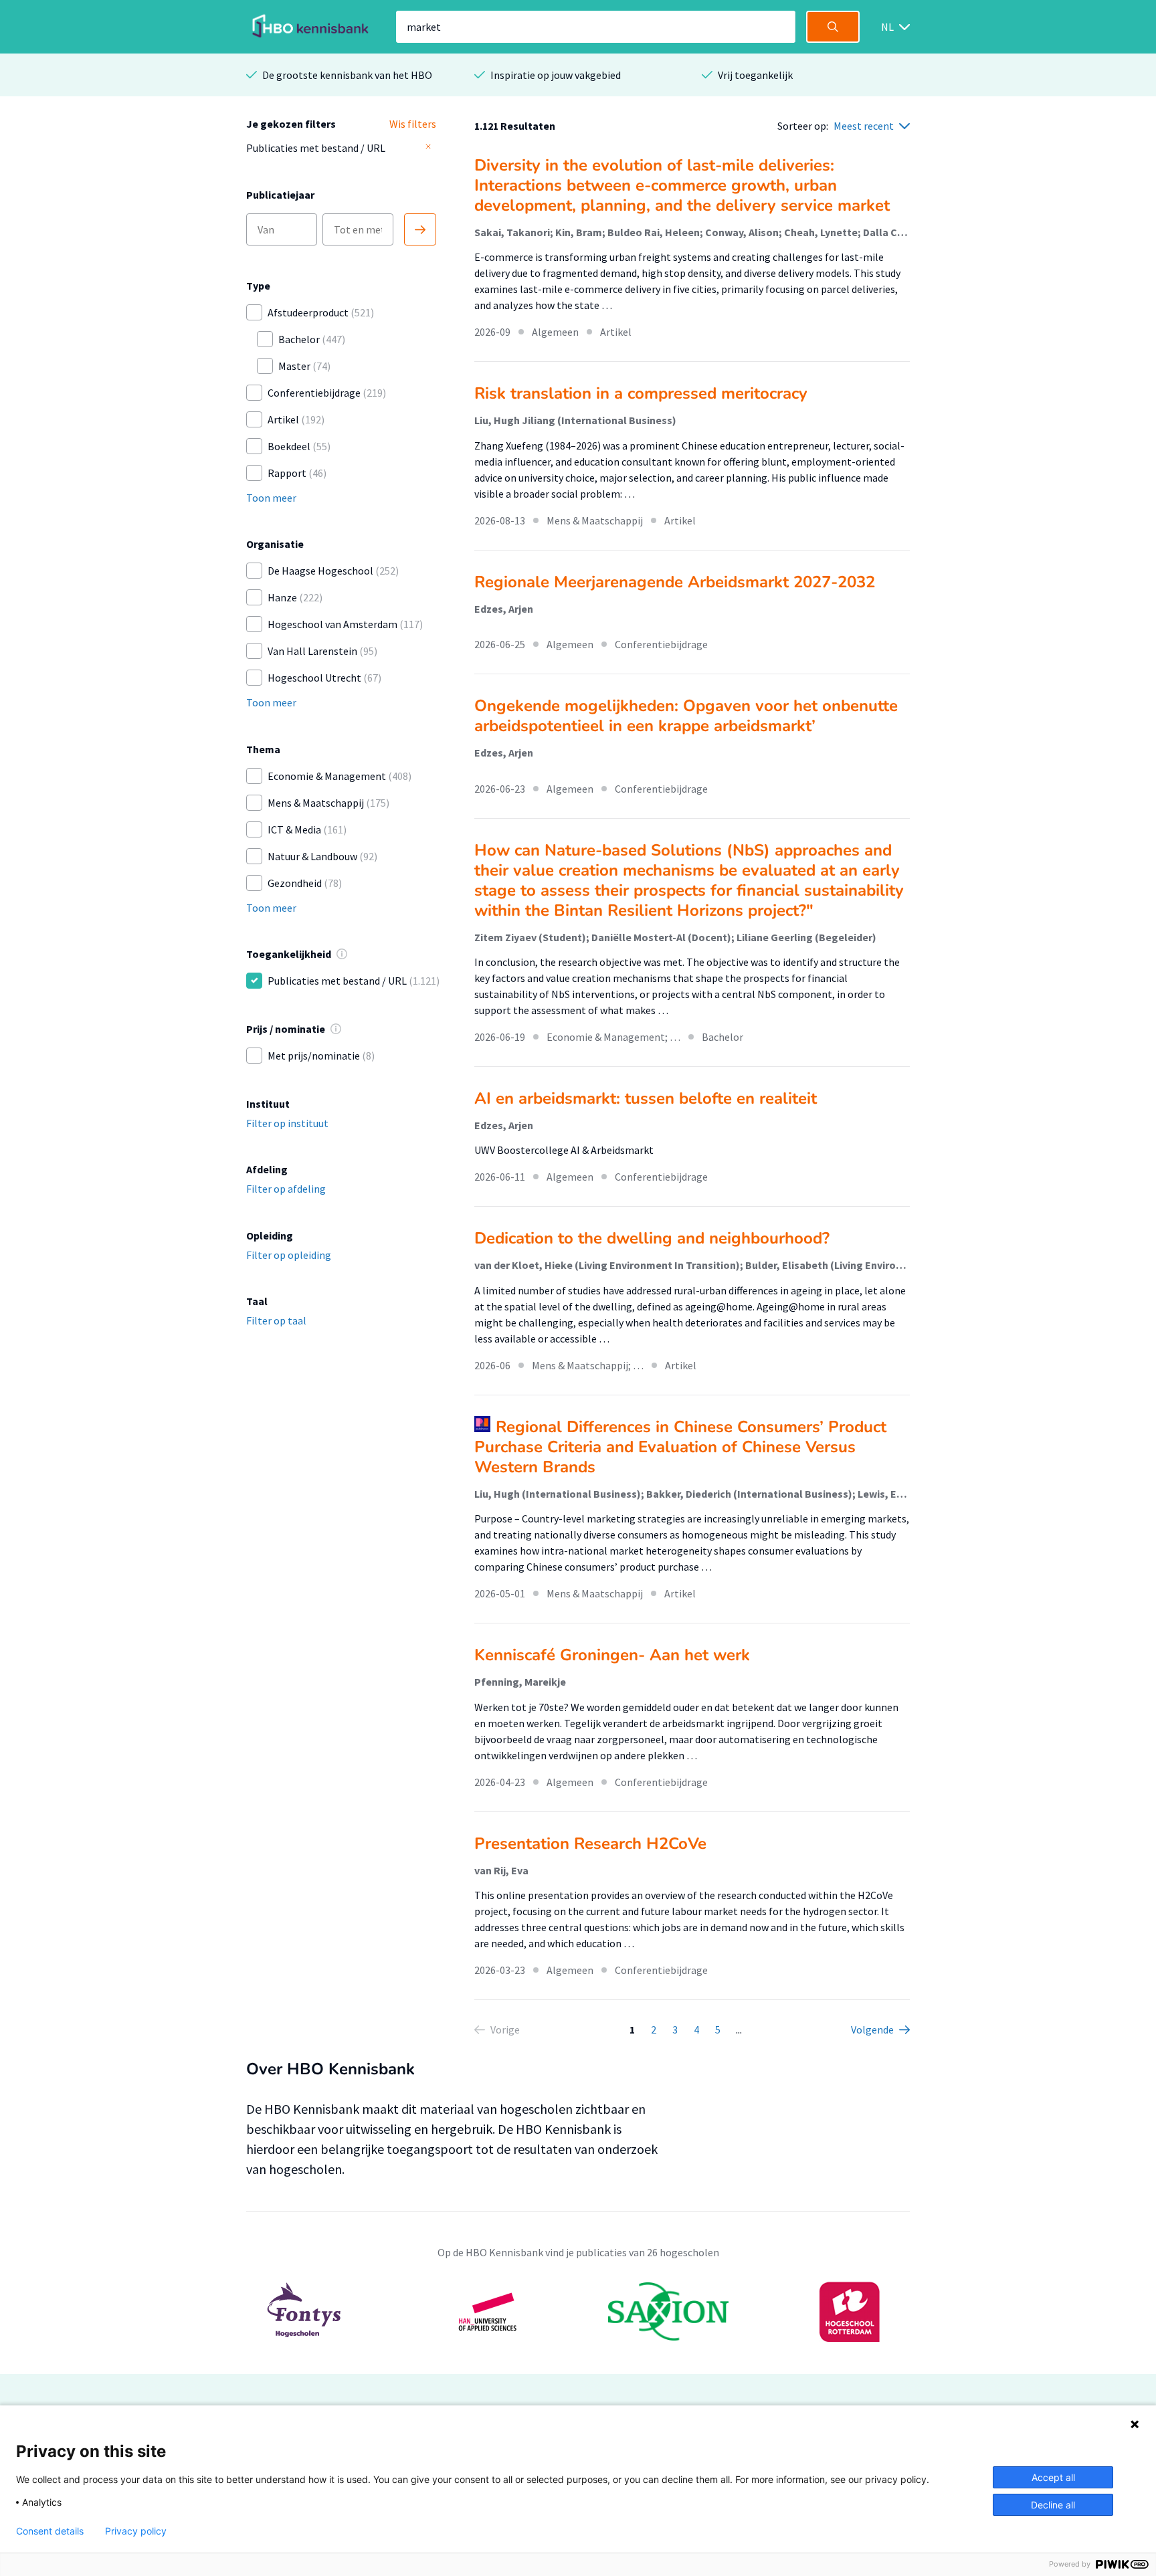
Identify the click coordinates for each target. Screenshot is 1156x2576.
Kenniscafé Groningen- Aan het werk (612, 1655)
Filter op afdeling (286, 1189)
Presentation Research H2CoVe (590, 1844)
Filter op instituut (287, 1123)
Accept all (1053, 2477)
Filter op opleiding (289, 1255)
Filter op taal (276, 1320)
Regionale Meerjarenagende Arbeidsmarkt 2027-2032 (675, 582)
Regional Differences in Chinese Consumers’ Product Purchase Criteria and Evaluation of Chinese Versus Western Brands (680, 1447)
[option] (578, 2312)
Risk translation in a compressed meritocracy (641, 393)
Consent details (50, 2531)
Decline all (1053, 2505)
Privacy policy (136, 2531)
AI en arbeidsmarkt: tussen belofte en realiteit (648, 1098)
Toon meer (271, 498)
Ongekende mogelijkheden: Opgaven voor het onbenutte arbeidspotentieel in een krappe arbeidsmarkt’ (686, 716)
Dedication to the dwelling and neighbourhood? (652, 1238)
